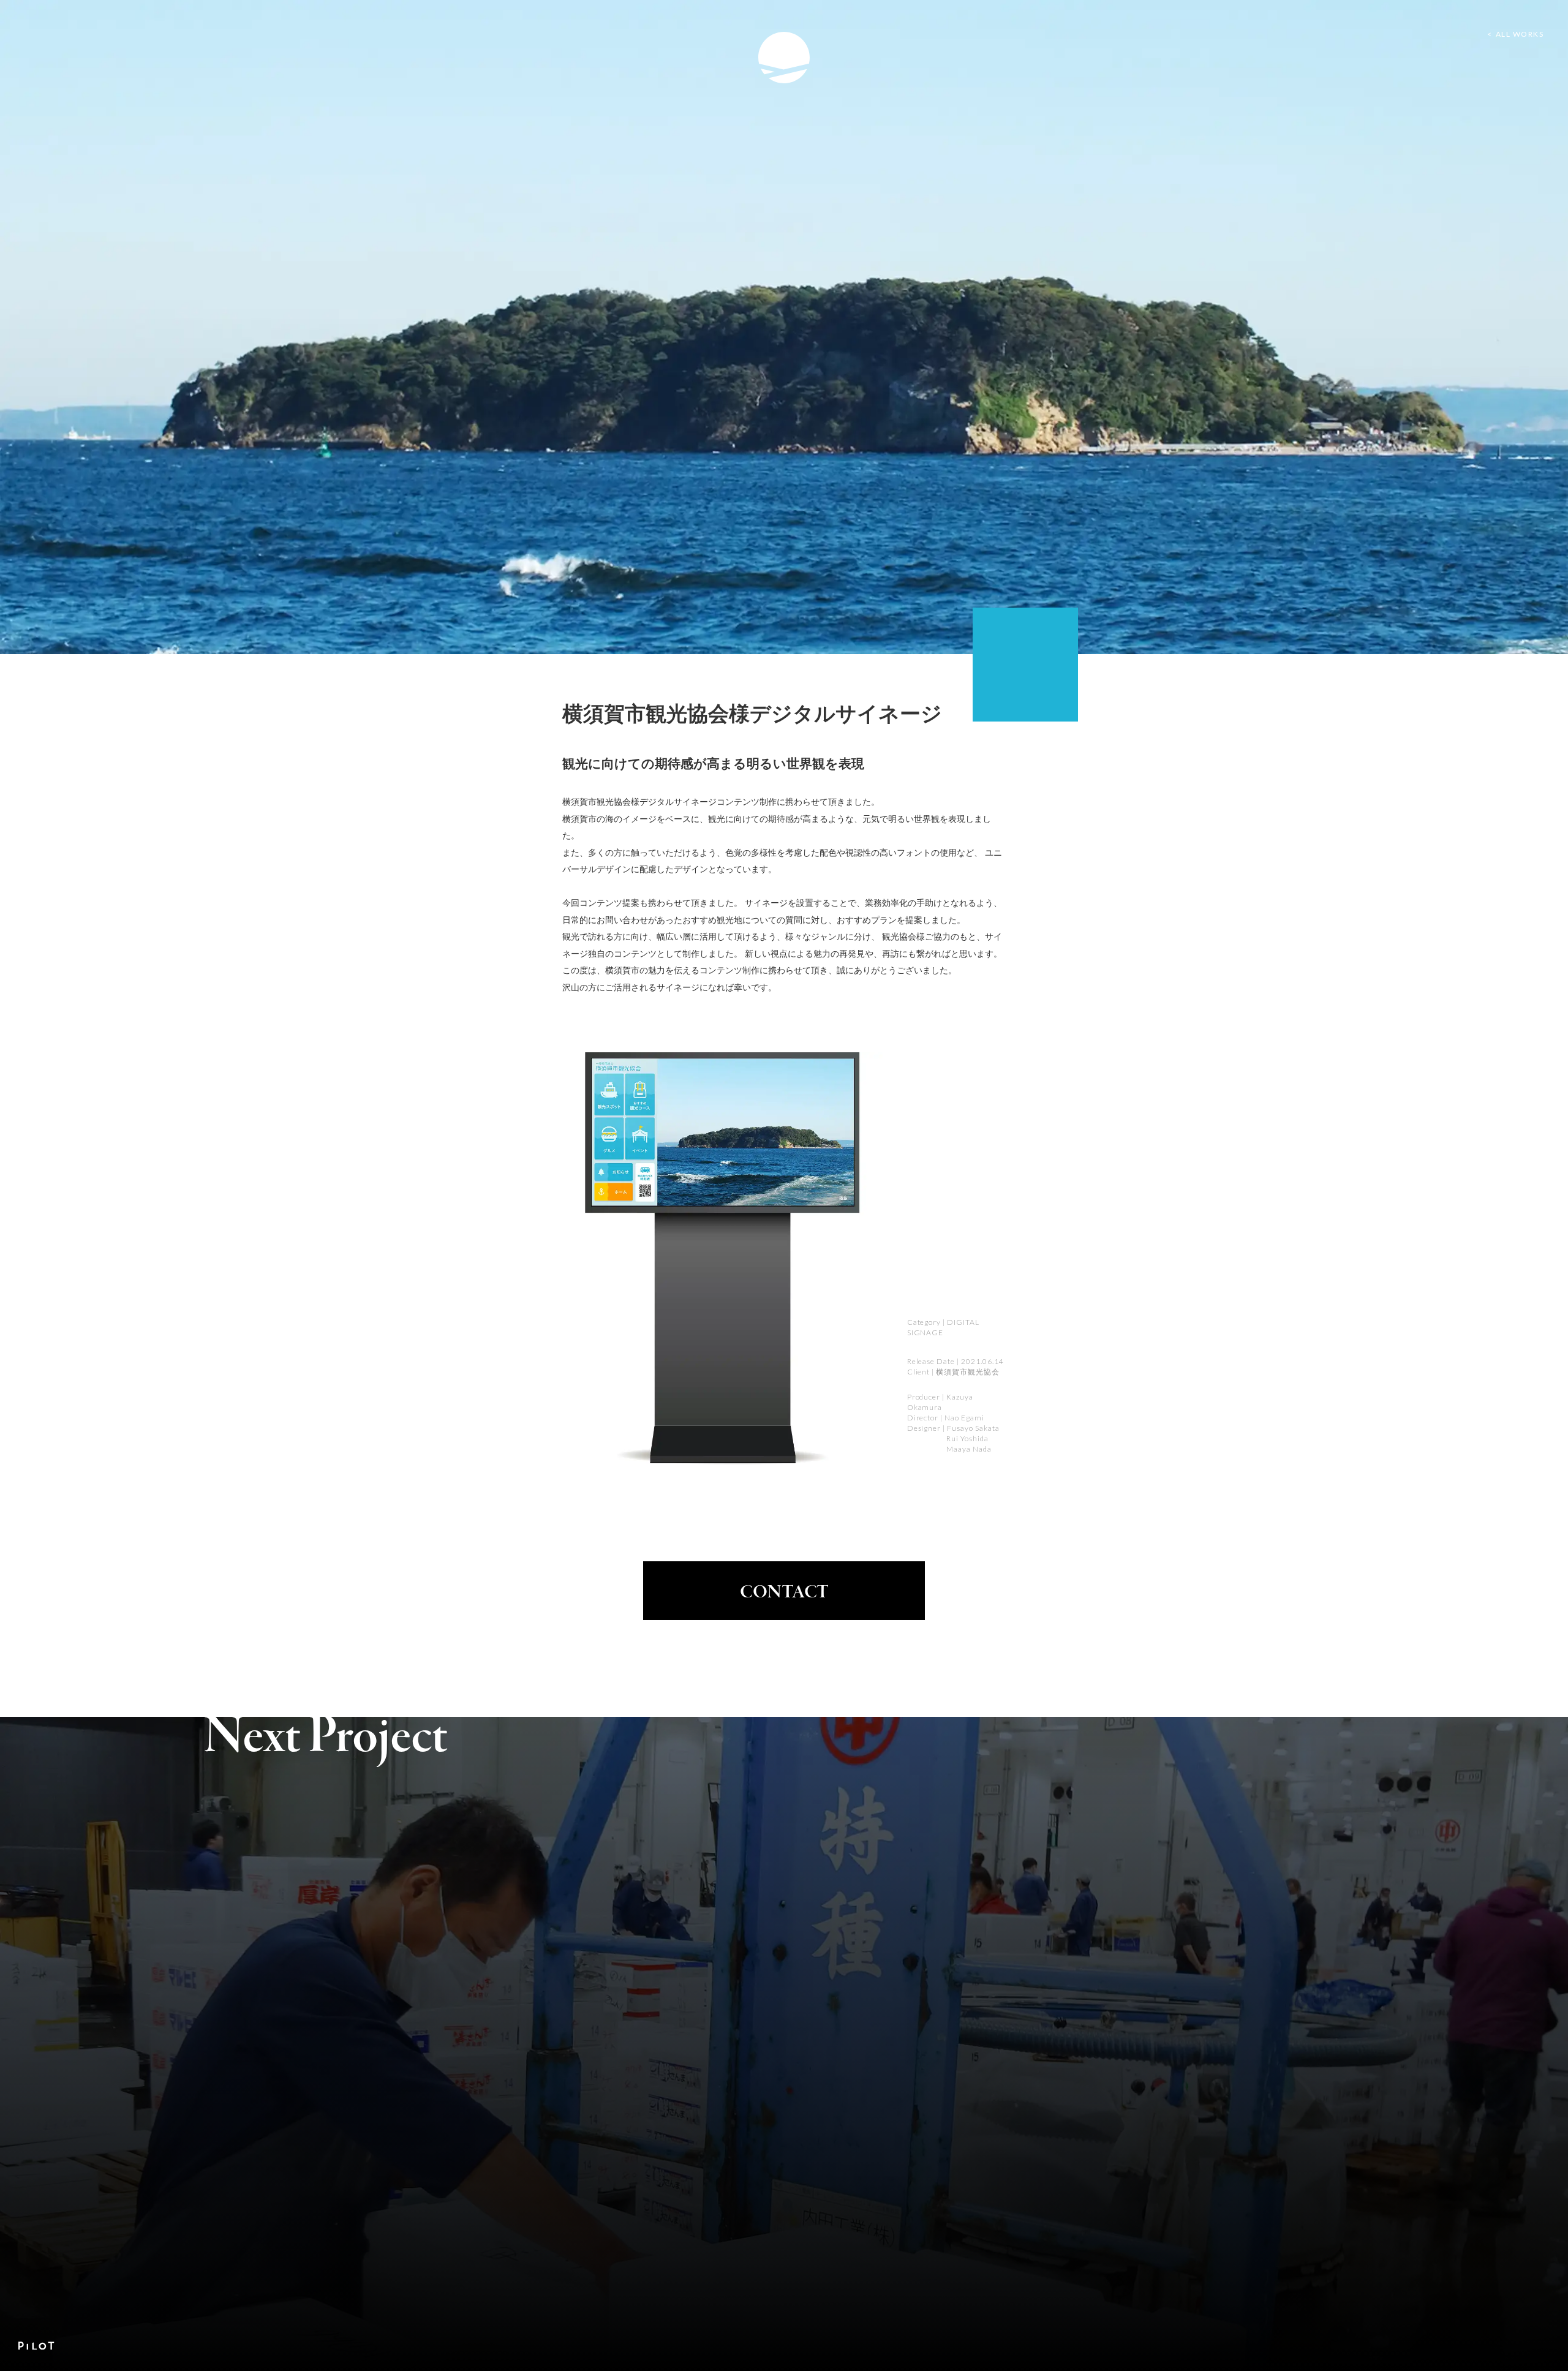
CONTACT (784, 1593)
